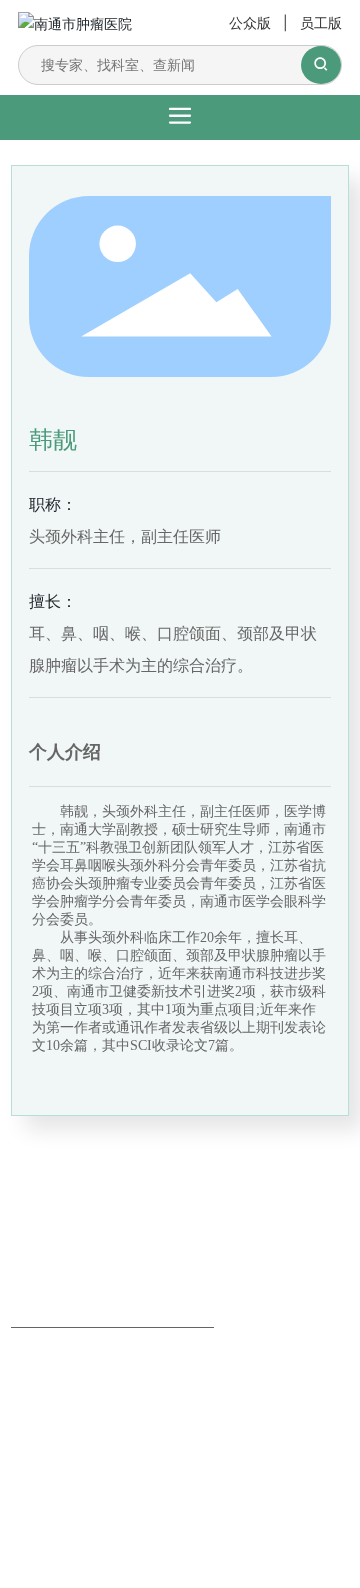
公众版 (250, 22)
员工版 (321, 22)
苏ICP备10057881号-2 (77, 1462)
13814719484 (61, 1437)
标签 (202, 1484)
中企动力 (113, 1484)
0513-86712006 (71, 1410)
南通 (159, 1484)
